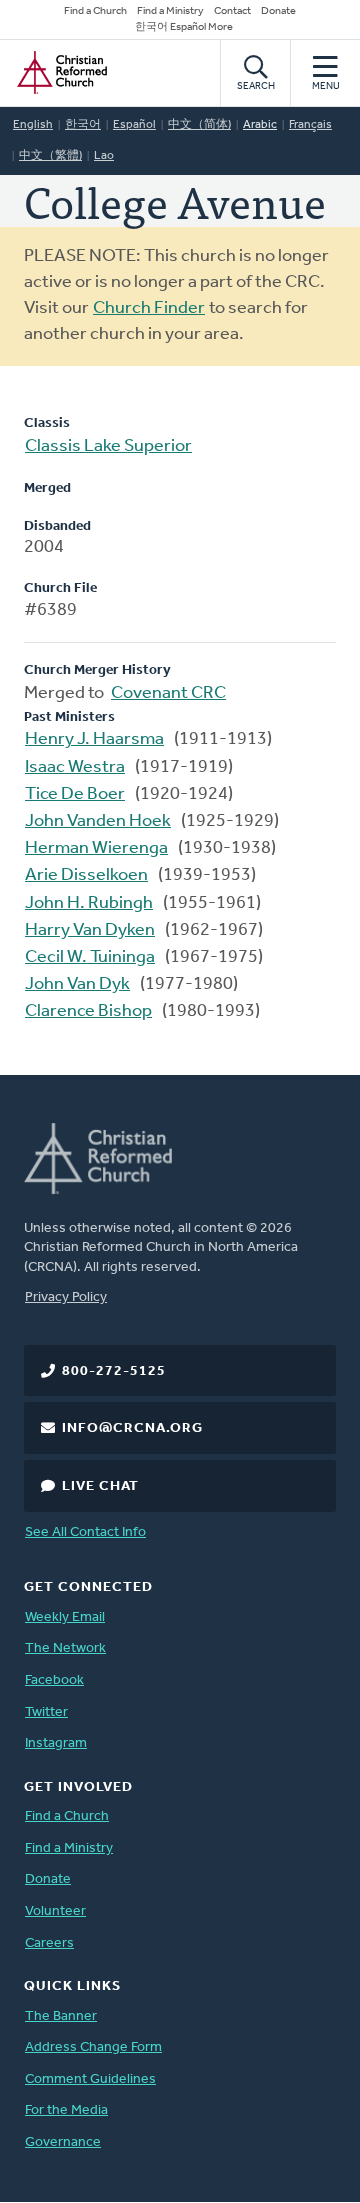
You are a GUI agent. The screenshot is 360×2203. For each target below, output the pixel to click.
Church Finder (149, 309)
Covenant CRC (168, 694)
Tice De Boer (75, 795)
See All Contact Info (85, 1532)
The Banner (61, 2016)
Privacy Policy (66, 1297)
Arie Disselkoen (86, 876)
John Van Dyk (77, 985)
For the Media (66, 2110)
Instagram (56, 1743)
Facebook (54, 1680)
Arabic (260, 125)
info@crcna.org (132, 1428)
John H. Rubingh (89, 904)
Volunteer (55, 1911)
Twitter (46, 1712)
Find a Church (95, 11)
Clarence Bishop (88, 1012)
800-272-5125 (114, 1371)
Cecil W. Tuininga (90, 958)
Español (134, 125)
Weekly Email (65, 1617)
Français (310, 125)
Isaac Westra (75, 768)
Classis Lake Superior (108, 447)
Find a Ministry (170, 11)
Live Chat (100, 1486)
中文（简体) (199, 125)
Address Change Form (93, 2047)
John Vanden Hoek (98, 822)
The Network (65, 1648)
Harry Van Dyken (90, 931)
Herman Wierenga (96, 849)
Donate (278, 11)
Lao (104, 156)
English (33, 125)
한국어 (83, 125)
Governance (63, 2142)
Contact (232, 11)
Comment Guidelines (90, 2079)
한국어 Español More (184, 27)
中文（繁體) (50, 156)
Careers (49, 1943)
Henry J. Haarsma (94, 740)
